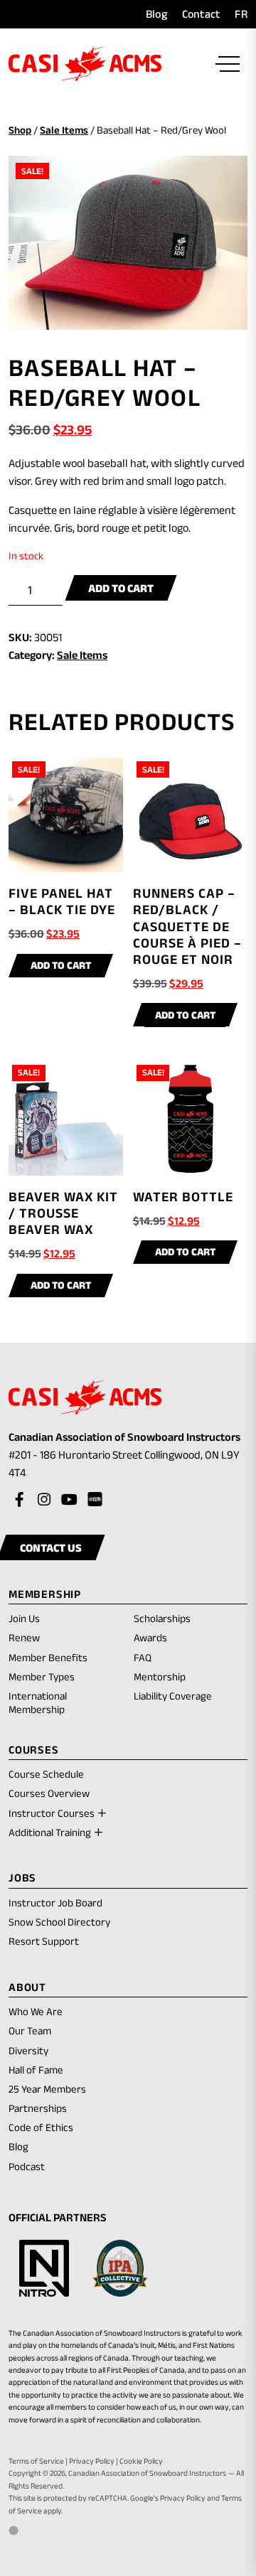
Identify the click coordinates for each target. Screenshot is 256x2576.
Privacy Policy (92, 2461)
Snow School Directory (59, 1922)
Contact (201, 14)
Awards (150, 1637)
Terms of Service (36, 2461)
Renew (24, 1638)
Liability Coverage (173, 1696)
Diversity (28, 2050)
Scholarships (162, 1618)
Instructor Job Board (55, 1903)
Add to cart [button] (61, 965)
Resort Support (44, 1941)
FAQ (143, 1657)
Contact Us (51, 1547)
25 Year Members (47, 2089)
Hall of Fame (36, 2070)
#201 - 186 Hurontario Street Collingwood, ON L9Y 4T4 (124, 1465)
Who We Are (36, 2011)
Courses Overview (49, 1793)
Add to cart (121, 588)
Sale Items (64, 130)
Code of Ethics (41, 2127)
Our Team (30, 2030)
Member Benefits (48, 1657)
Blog (156, 14)
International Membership (38, 1702)
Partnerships (38, 2108)
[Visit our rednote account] (94, 1500)
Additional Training (50, 1832)
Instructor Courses (52, 1813)
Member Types (42, 1676)
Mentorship (160, 1676)
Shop (20, 130)
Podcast (27, 2166)
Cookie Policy (141, 2461)
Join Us (24, 1618)
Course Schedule (46, 1774)
